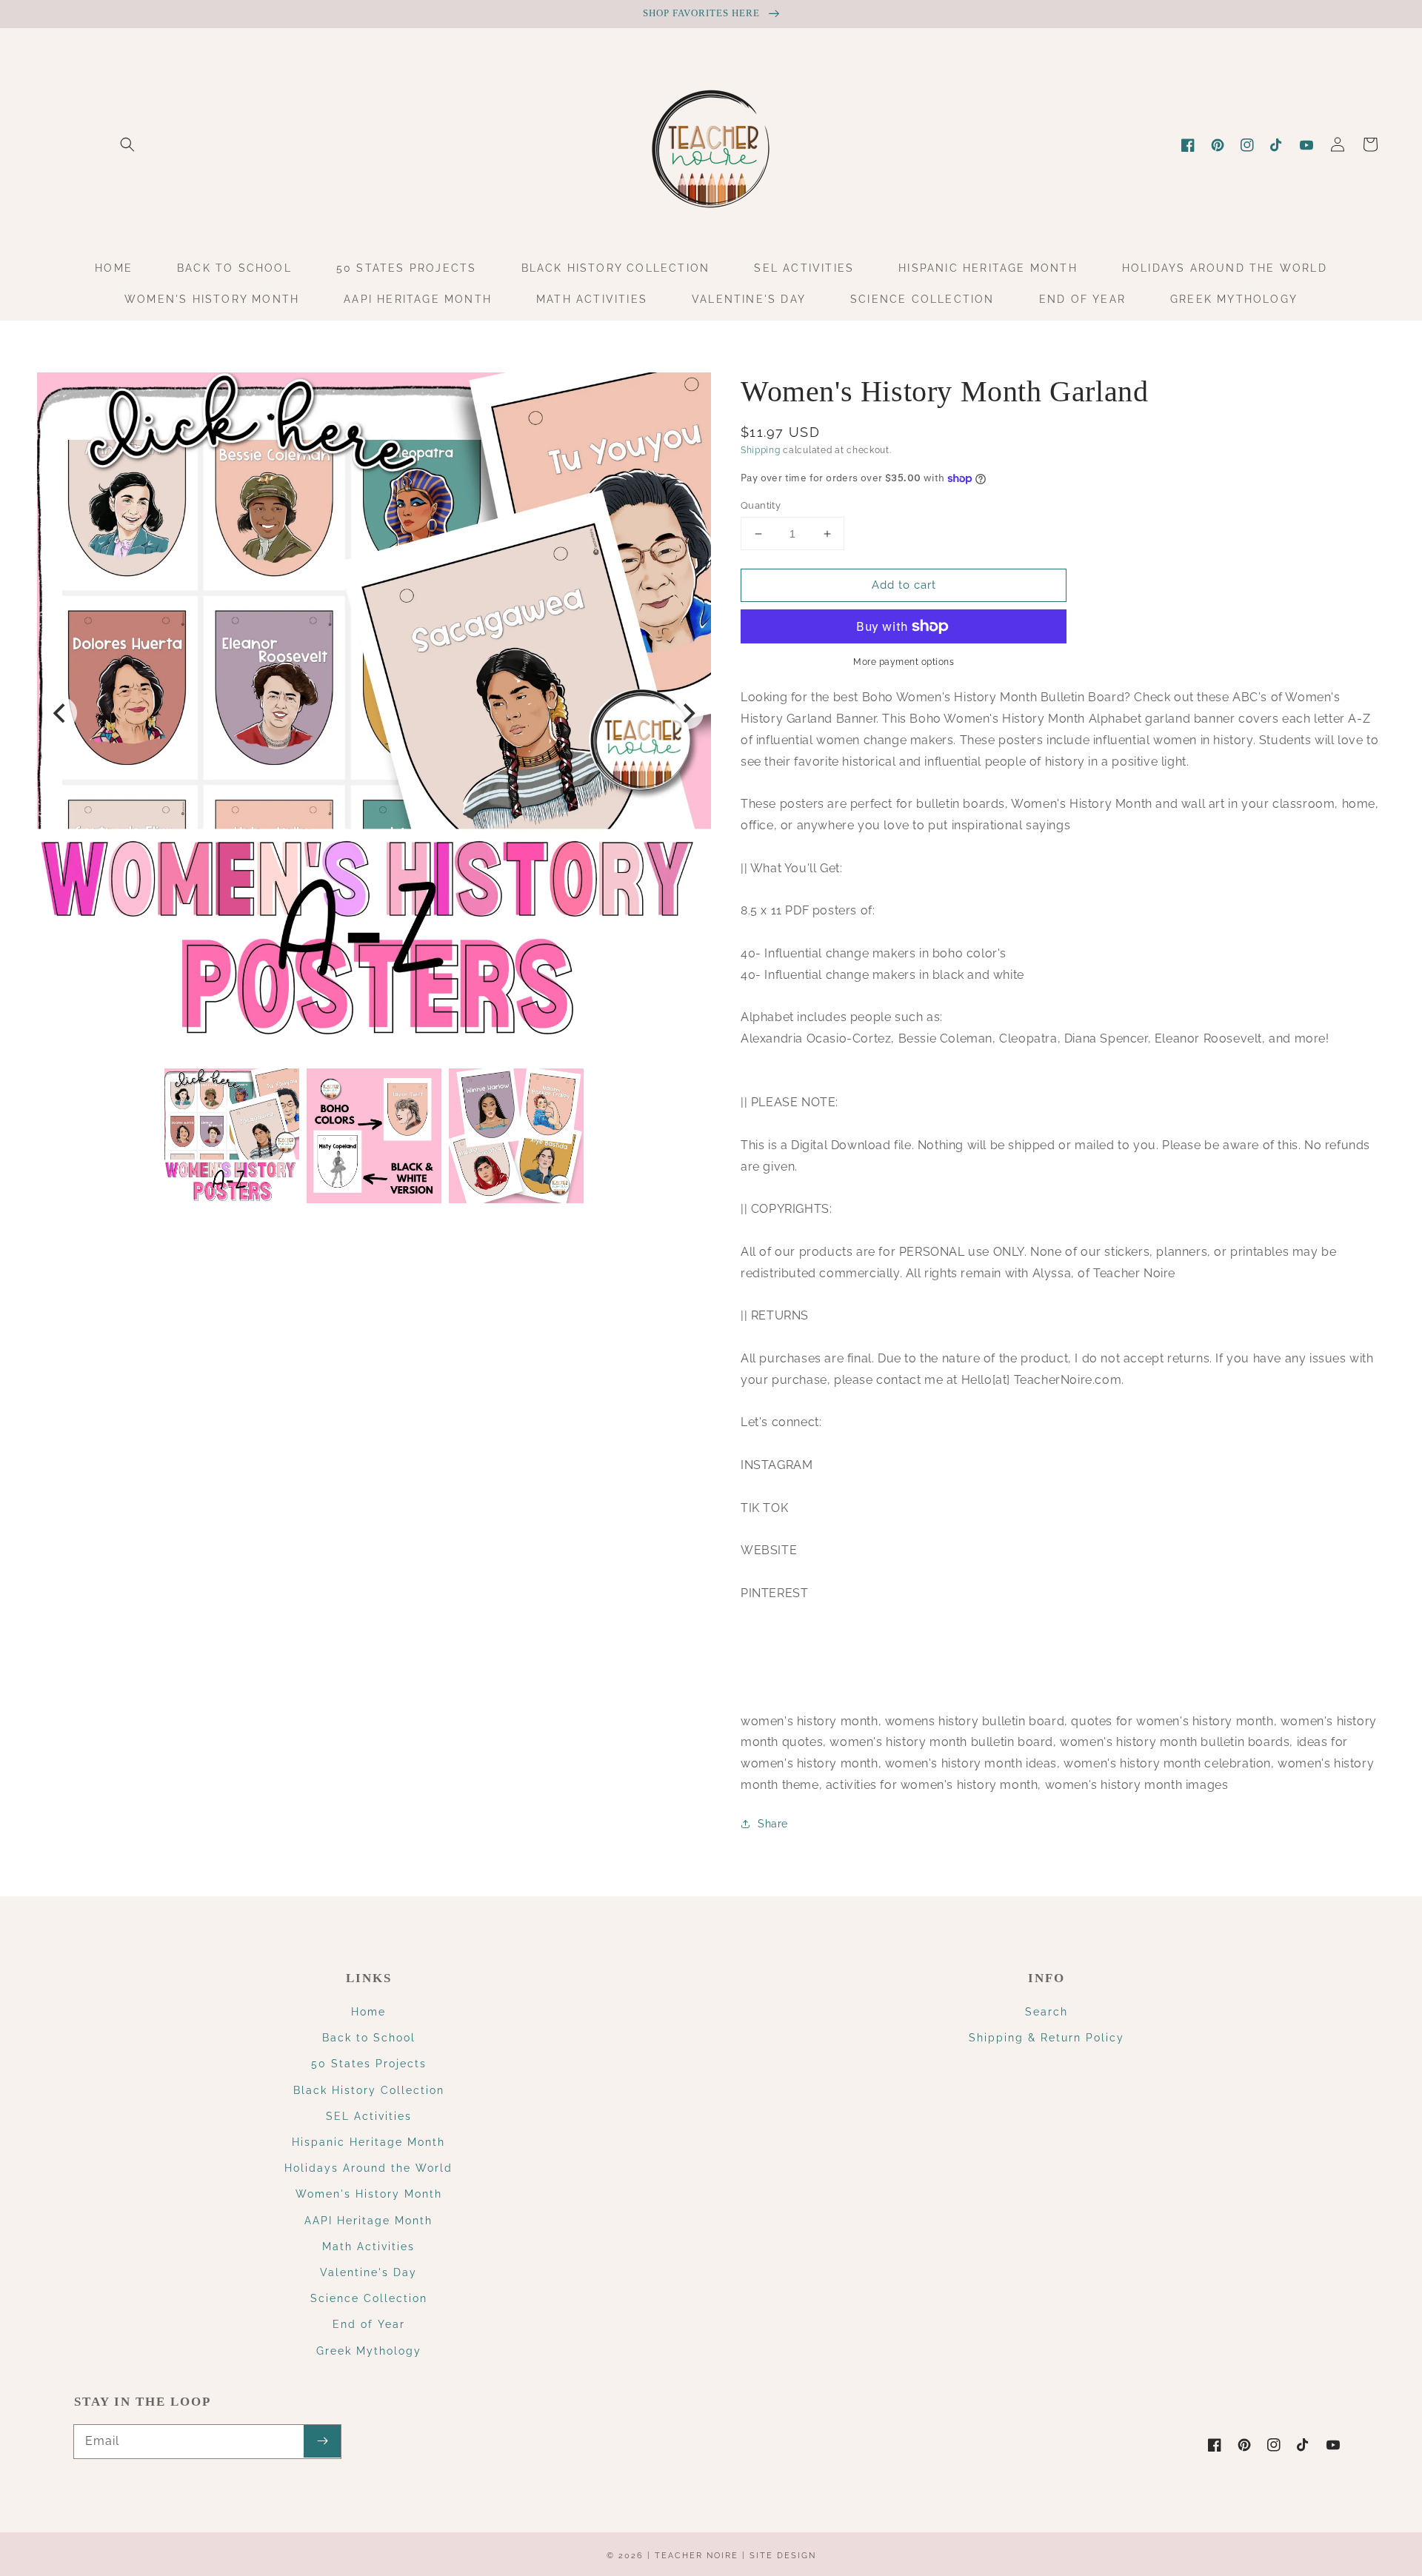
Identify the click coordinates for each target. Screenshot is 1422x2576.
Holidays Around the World (368, 2168)
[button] (127, 144)
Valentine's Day (368, 2272)
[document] (374, 713)
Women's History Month (369, 2194)
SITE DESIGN (783, 2556)
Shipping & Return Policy (1047, 2038)
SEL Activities (369, 2116)
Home (368, 2012)
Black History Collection (369, 2090)
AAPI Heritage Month (368, 2221)
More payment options (904, 662)
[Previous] (61, 713)
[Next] (687, 713)
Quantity (761, 505)
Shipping (761, 450)
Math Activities (368, 2247)
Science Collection (369, 2298)
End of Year (369, 2324)
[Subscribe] (322, 2441)
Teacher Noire (697, 2556)
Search (1047, 2012)
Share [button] (773, 1824)
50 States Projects (369, 2064)
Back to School (369, 2038)
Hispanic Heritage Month (368, 2142)
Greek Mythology (369, 2351)
